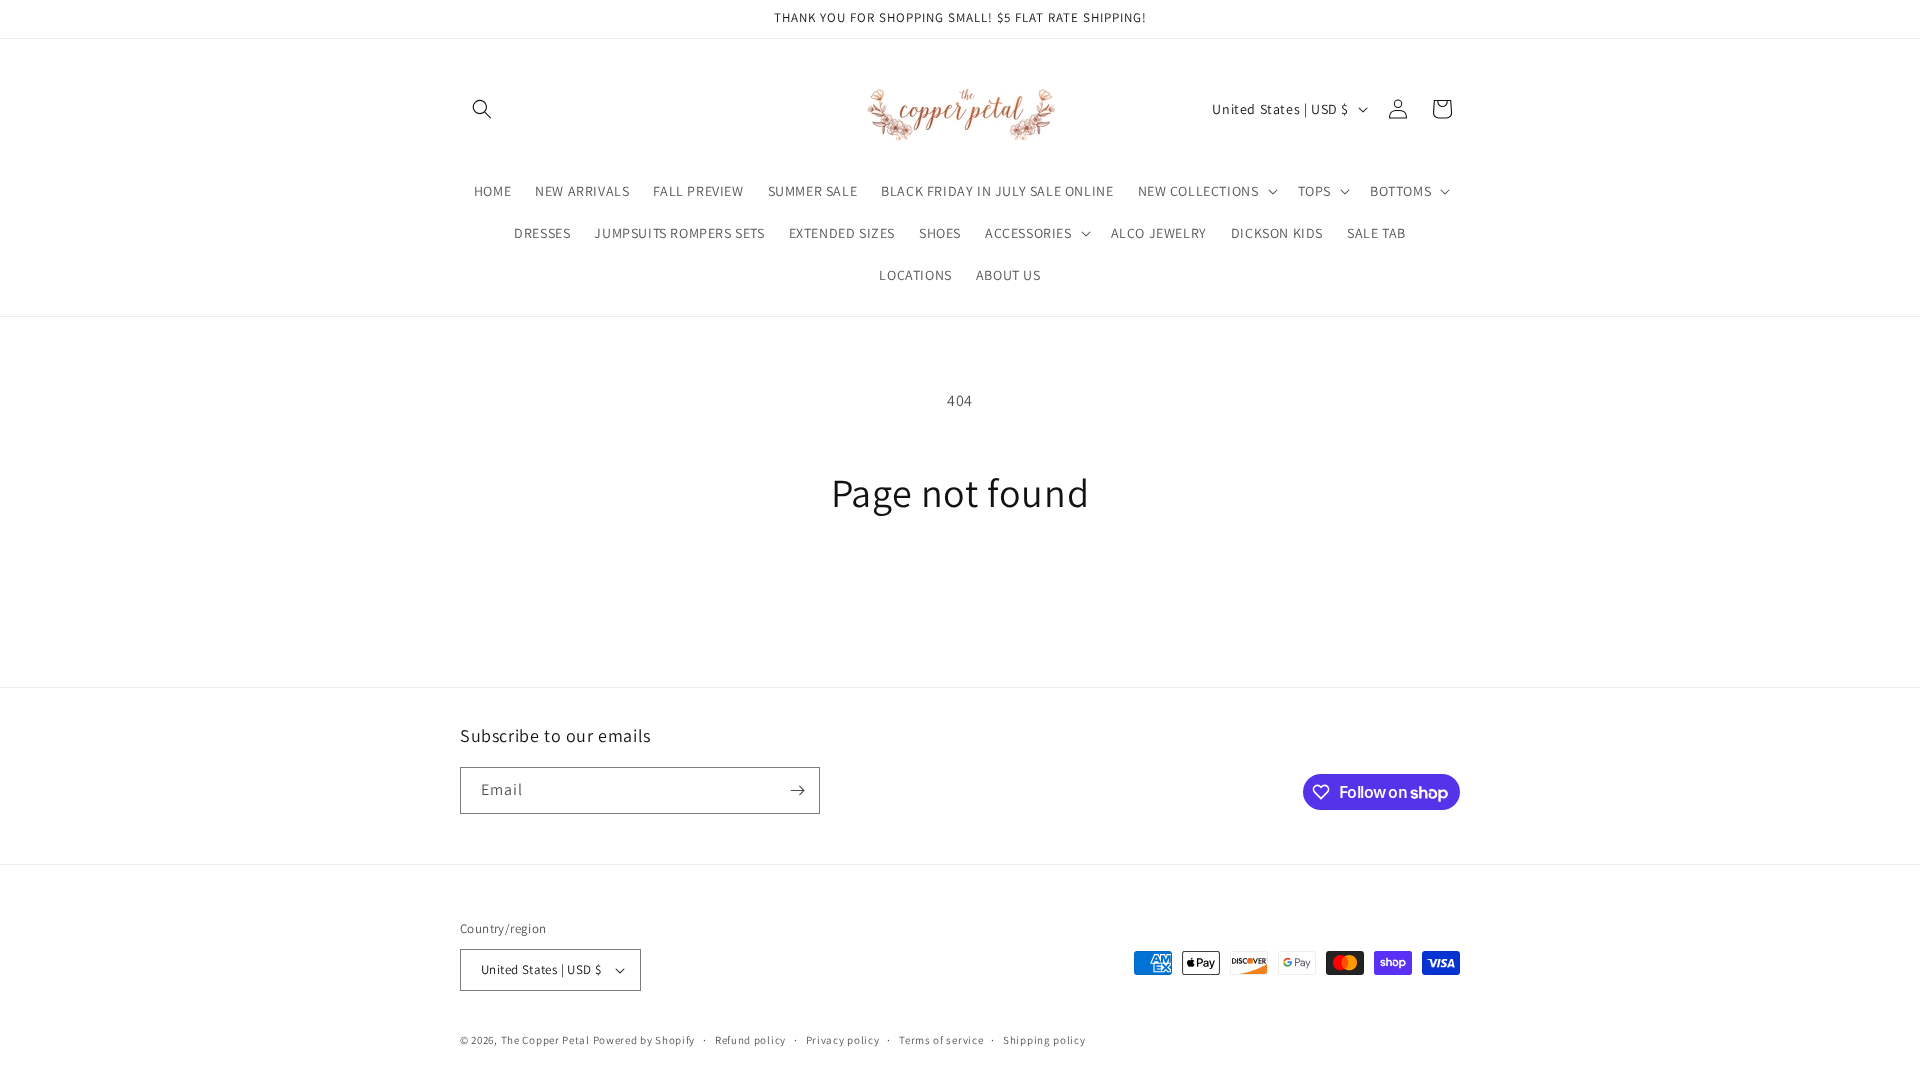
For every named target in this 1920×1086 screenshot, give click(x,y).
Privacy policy (843, 1040)
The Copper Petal (545, 1040)
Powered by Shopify (644, 1040)
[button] (482, 109)
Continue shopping (960, 591)
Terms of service (941, 1040)
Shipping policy (1044, 1040)
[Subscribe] (797, 790)
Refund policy (750, 1040)
